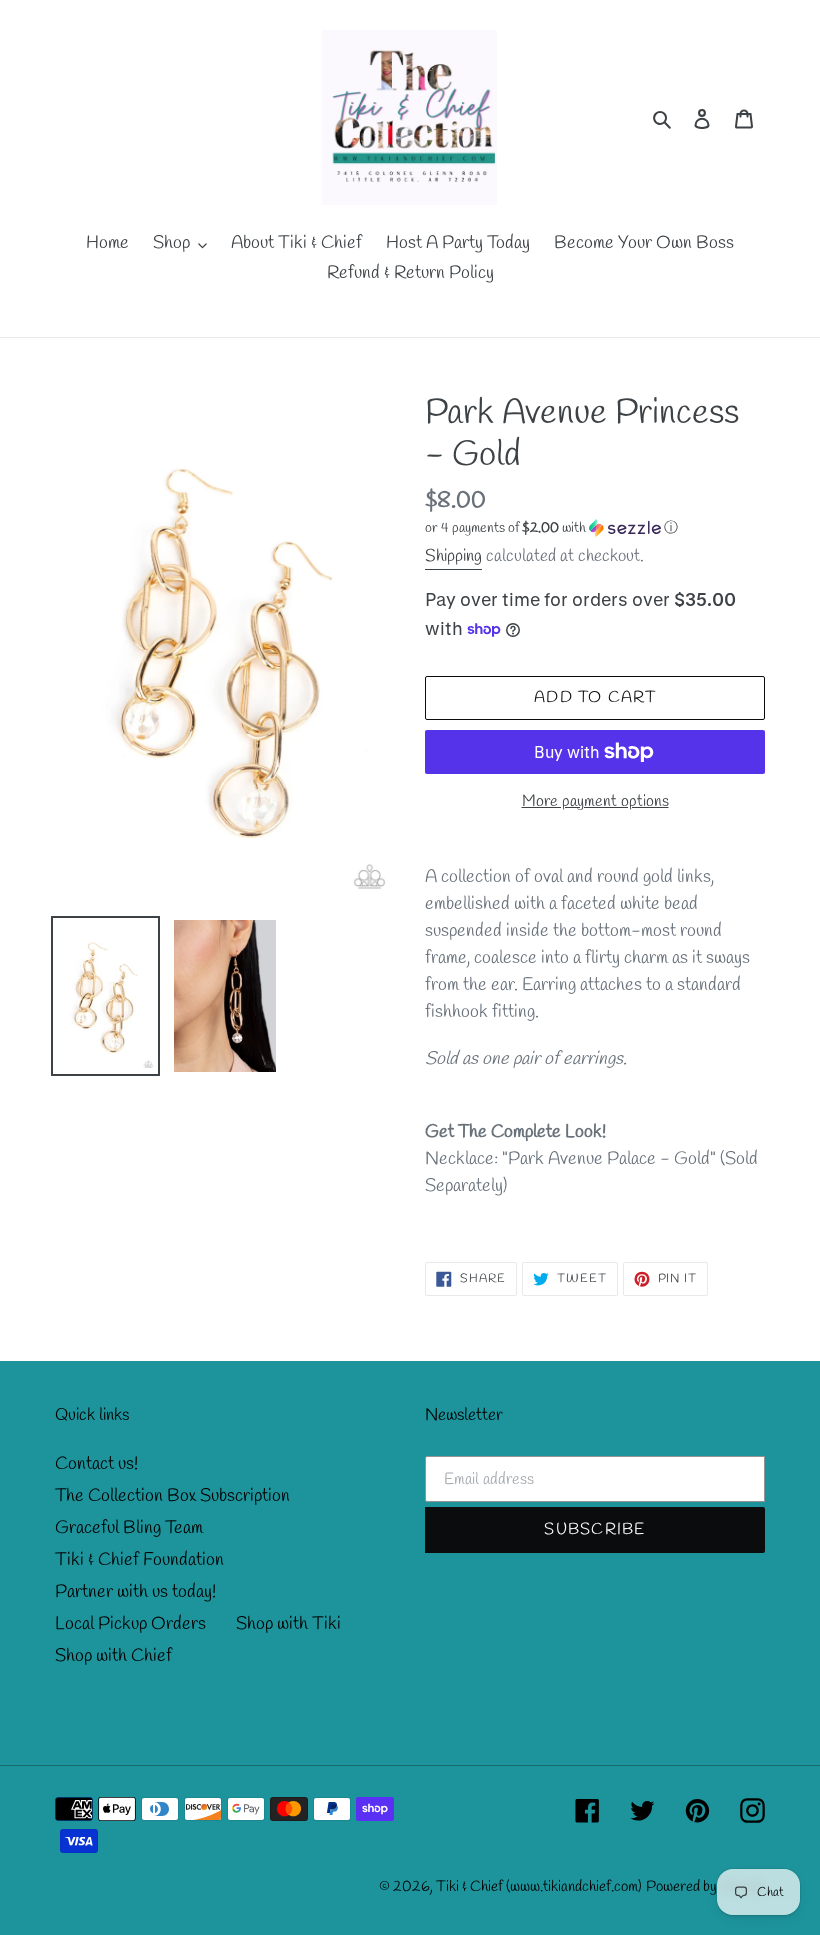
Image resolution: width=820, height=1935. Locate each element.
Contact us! (96, 1464)
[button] (551, 528)
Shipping (453, 556)
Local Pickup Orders (130, 1624)
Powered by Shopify (705, 1887)
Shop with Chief (113, 1656)
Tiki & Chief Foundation (139, 1560)
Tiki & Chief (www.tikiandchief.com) (539, 1887)
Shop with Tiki (288, 1624)
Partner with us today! (135, 1592)
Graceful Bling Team (129, 1528)
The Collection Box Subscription (172, 1496)
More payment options (595, 801)
